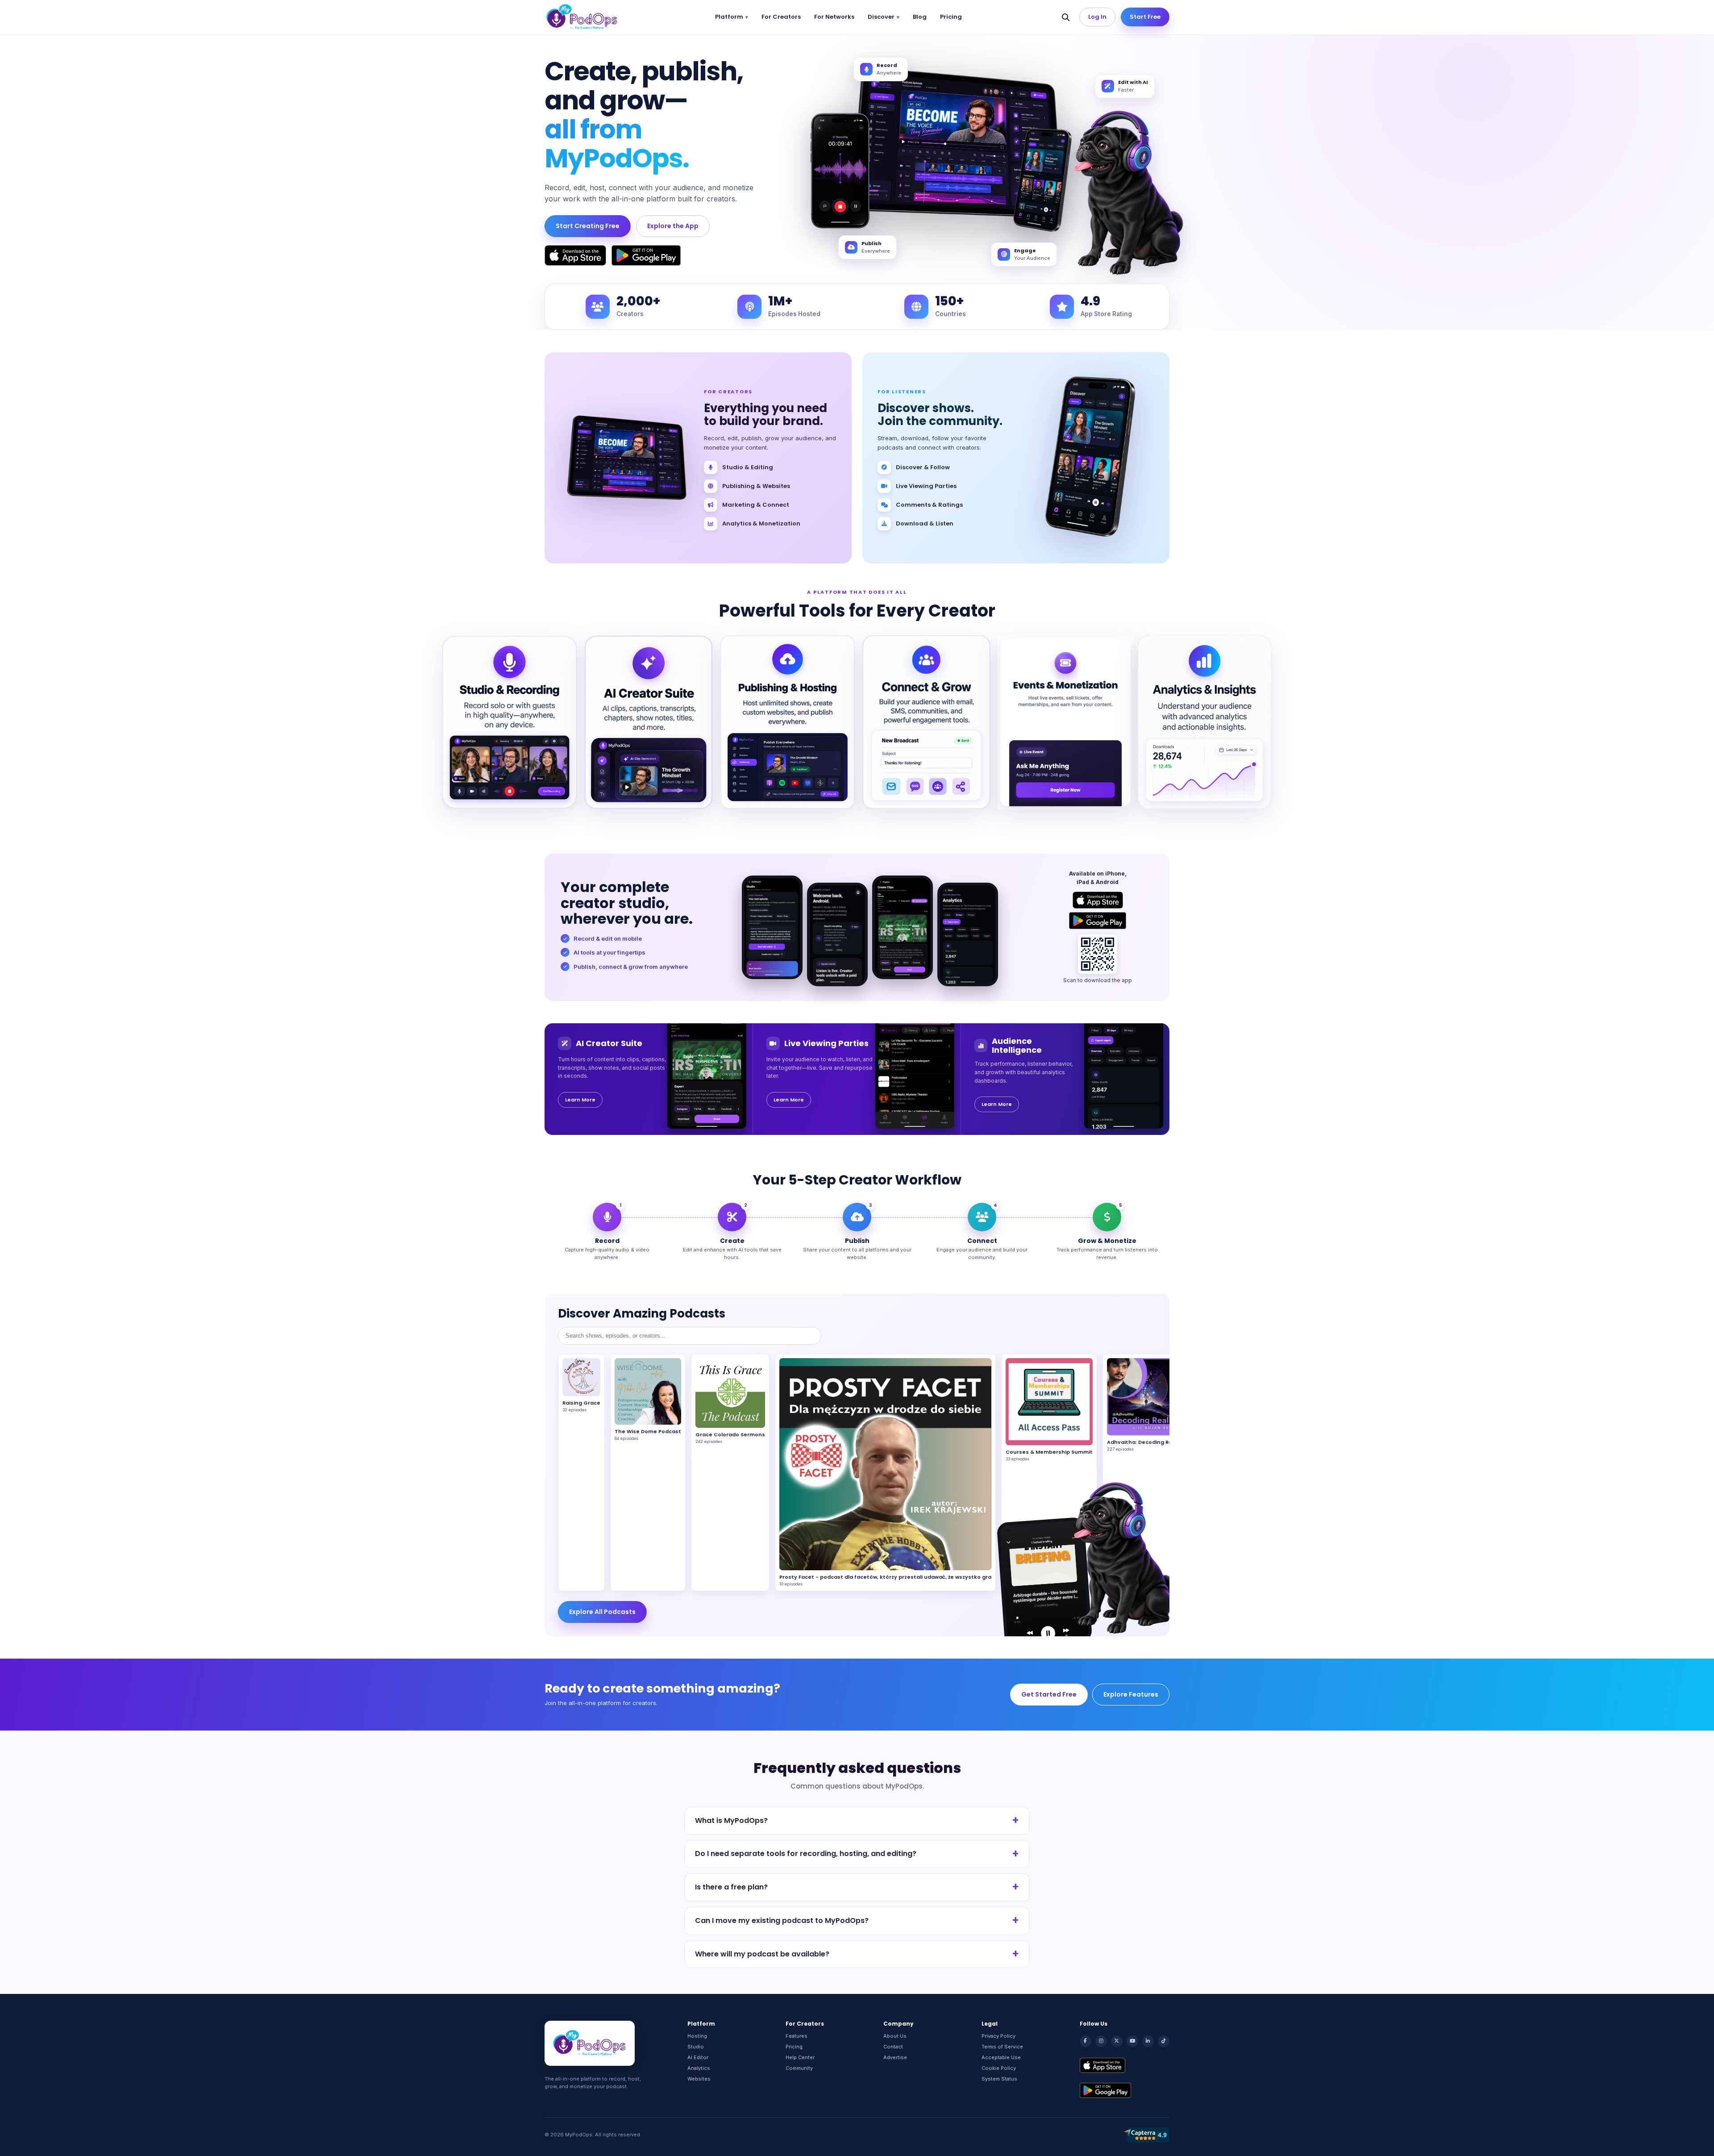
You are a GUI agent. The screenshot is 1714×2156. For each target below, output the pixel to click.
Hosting (697, 2036)
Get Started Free (1049, 1694)
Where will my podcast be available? (762, 1954)
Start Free (1145, 17)
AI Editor (698, 2057)
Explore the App (673, 226)
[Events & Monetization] (1065, 722)
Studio (696, 2047)
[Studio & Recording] (510, 722)
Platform (729, 17)
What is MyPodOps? (731, 1820)
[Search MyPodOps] (1066, 17)
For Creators (781, 17)
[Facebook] (1086, 2041)
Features (797, 2036)
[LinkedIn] (1148, 2041)
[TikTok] (1164, 2041)
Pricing (951, 17)
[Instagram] (1101, 2041)
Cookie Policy (999, 2068)
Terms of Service (1002, 2047)
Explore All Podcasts (602, 1612)
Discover (881, 17)
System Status (999, 2079)
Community (799, 2068)
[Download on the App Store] (575, 255)
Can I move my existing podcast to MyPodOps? (782, 1920)
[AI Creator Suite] (648, 722)
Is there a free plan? (731, 1887)
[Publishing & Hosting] (788, 722)
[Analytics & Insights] (1204, 722)
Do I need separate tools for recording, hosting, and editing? (806, 1854)
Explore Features (1131, 1694)
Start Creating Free (588, 226)
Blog (920, 17)
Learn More (580, 1100)
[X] (1117, 2041)
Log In (1097, 17)
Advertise (895, 2057)
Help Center (800, 2057)
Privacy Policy (998, 2036)
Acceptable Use (1001, 2057)
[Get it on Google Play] (646, 255)
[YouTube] (1132, 2041)
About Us (895, 2036)
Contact (893, 2047)
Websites (699, 2079)
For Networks (834, 17)
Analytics (699, 2068)
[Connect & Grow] (926, 722)
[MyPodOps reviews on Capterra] (1146, 2135)
